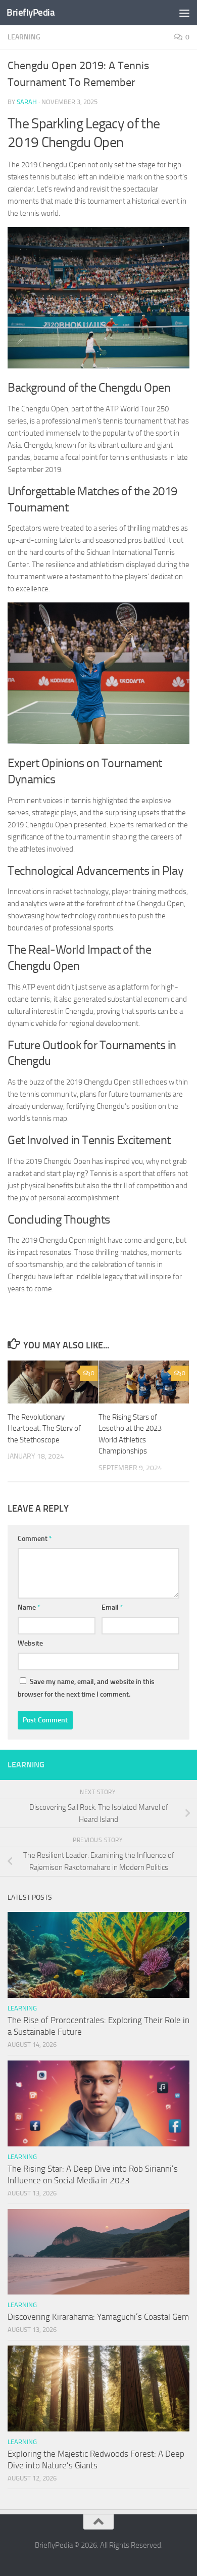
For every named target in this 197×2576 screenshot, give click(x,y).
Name (29, 1607)
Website (30, 1643)
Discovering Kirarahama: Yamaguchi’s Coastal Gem (98, 2317)
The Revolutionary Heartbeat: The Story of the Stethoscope (44, 1428)
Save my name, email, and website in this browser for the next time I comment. (86, 1688)
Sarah (27, 102)
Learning (24, 37)
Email (112, 1607)
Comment (35, 1539)
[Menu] (184, 13)
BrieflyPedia (31, 12)
